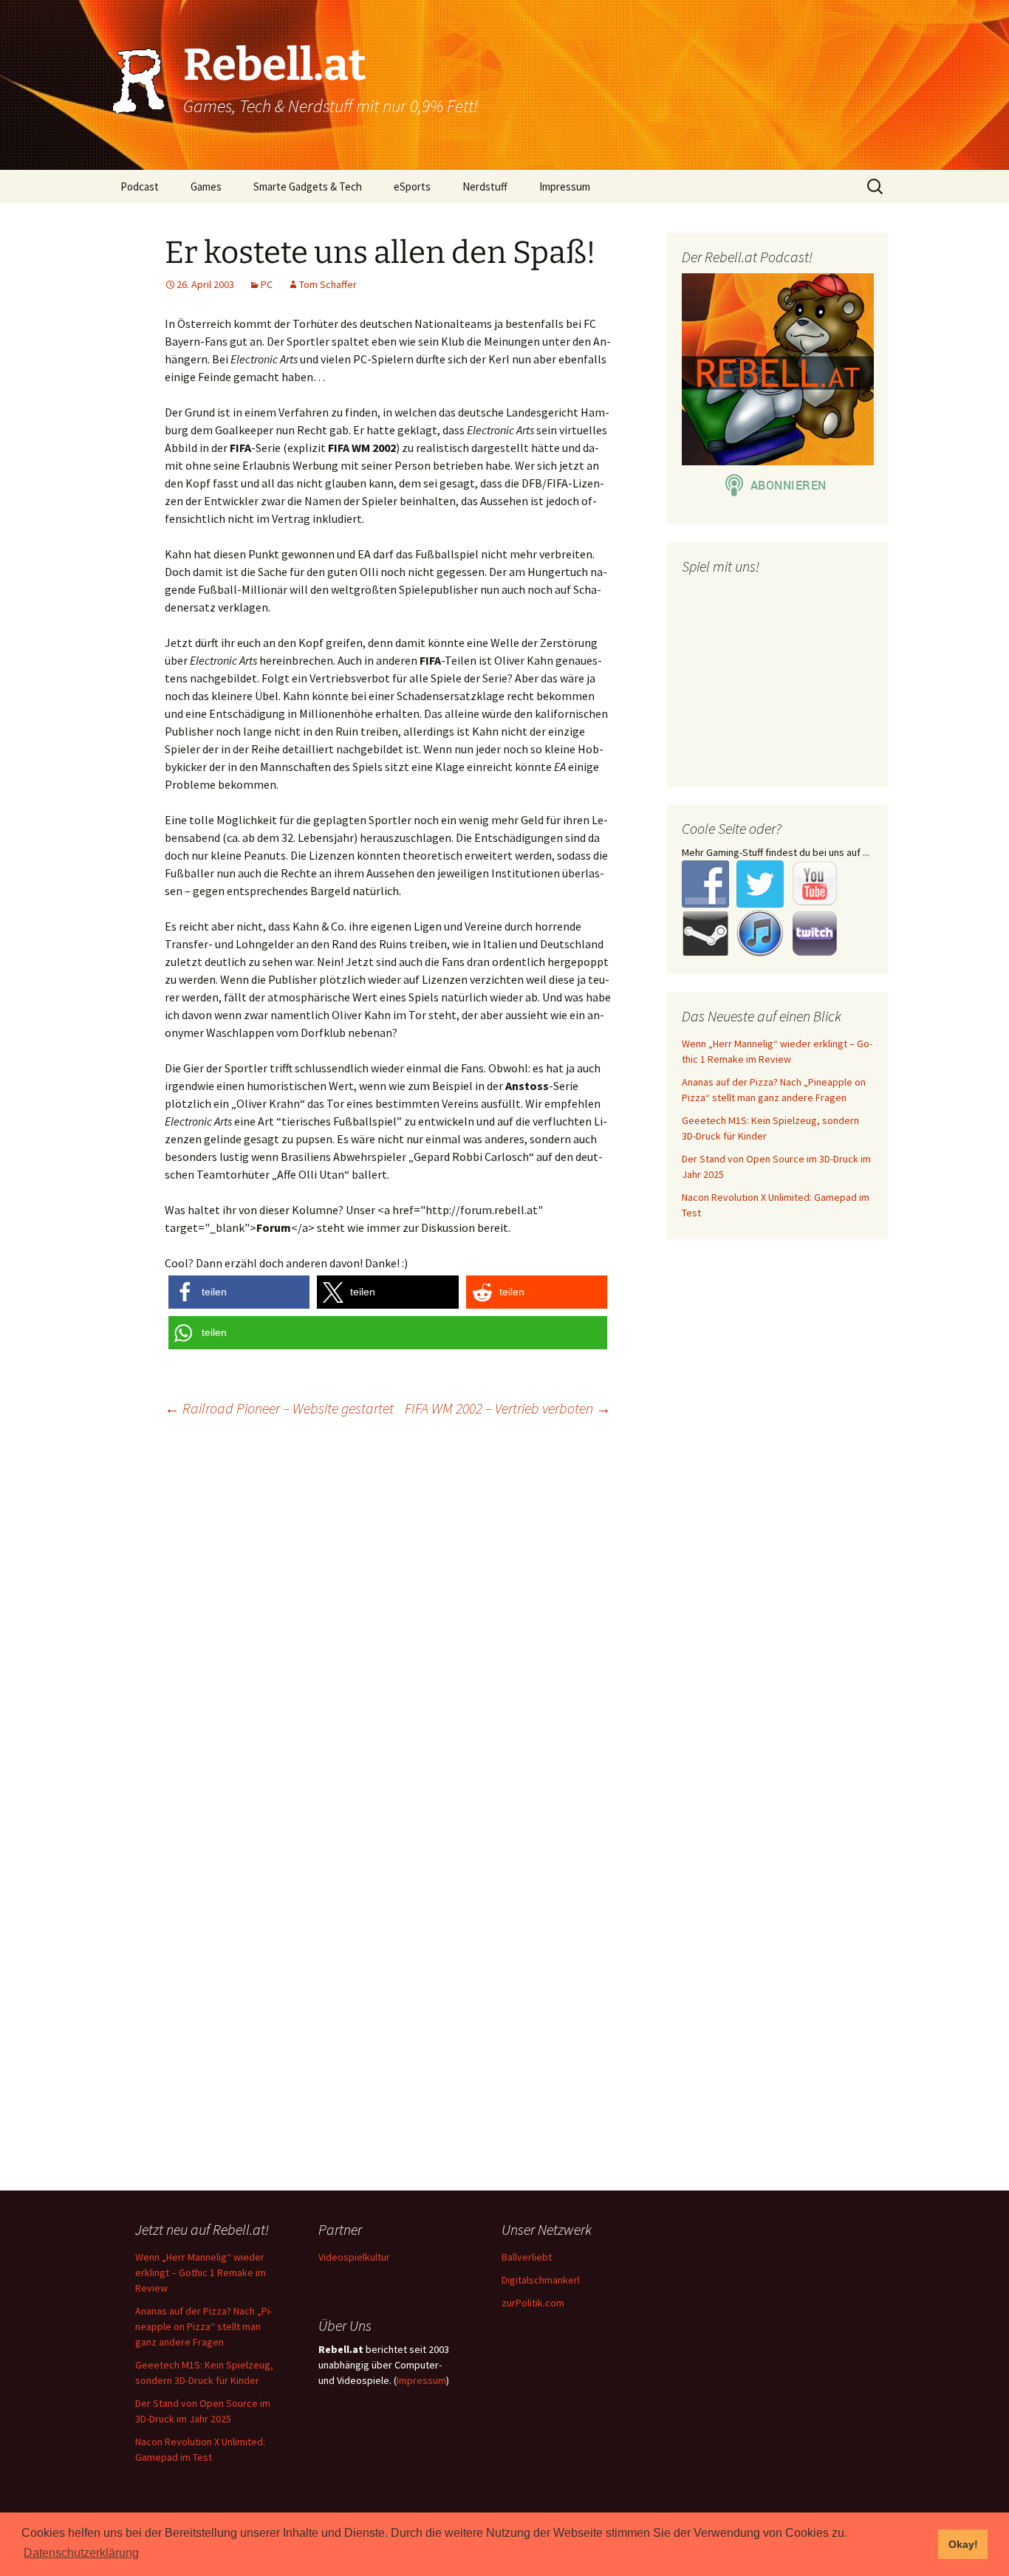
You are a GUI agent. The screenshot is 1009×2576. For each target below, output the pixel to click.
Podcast (140, 186)
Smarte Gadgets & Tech (308, 186)
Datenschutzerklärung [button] (81, 2553)
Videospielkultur (354, 2257)
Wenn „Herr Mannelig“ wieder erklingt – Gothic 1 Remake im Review (201, 2272)
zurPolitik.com (533, 2303)
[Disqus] (504, 1619)
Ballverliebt (527, 2257)
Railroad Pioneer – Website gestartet (279, 1408)
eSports (412, 186)
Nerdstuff (485, 186)
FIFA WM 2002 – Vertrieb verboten (508, 1408)
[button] (239, 1292)
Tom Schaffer (328, 284)
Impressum (565, 186)
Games (206, 186)
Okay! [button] (963, 2544)
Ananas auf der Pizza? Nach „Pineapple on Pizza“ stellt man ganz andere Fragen (204, 2326)
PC (267, 284)
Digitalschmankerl (541, 2280)
